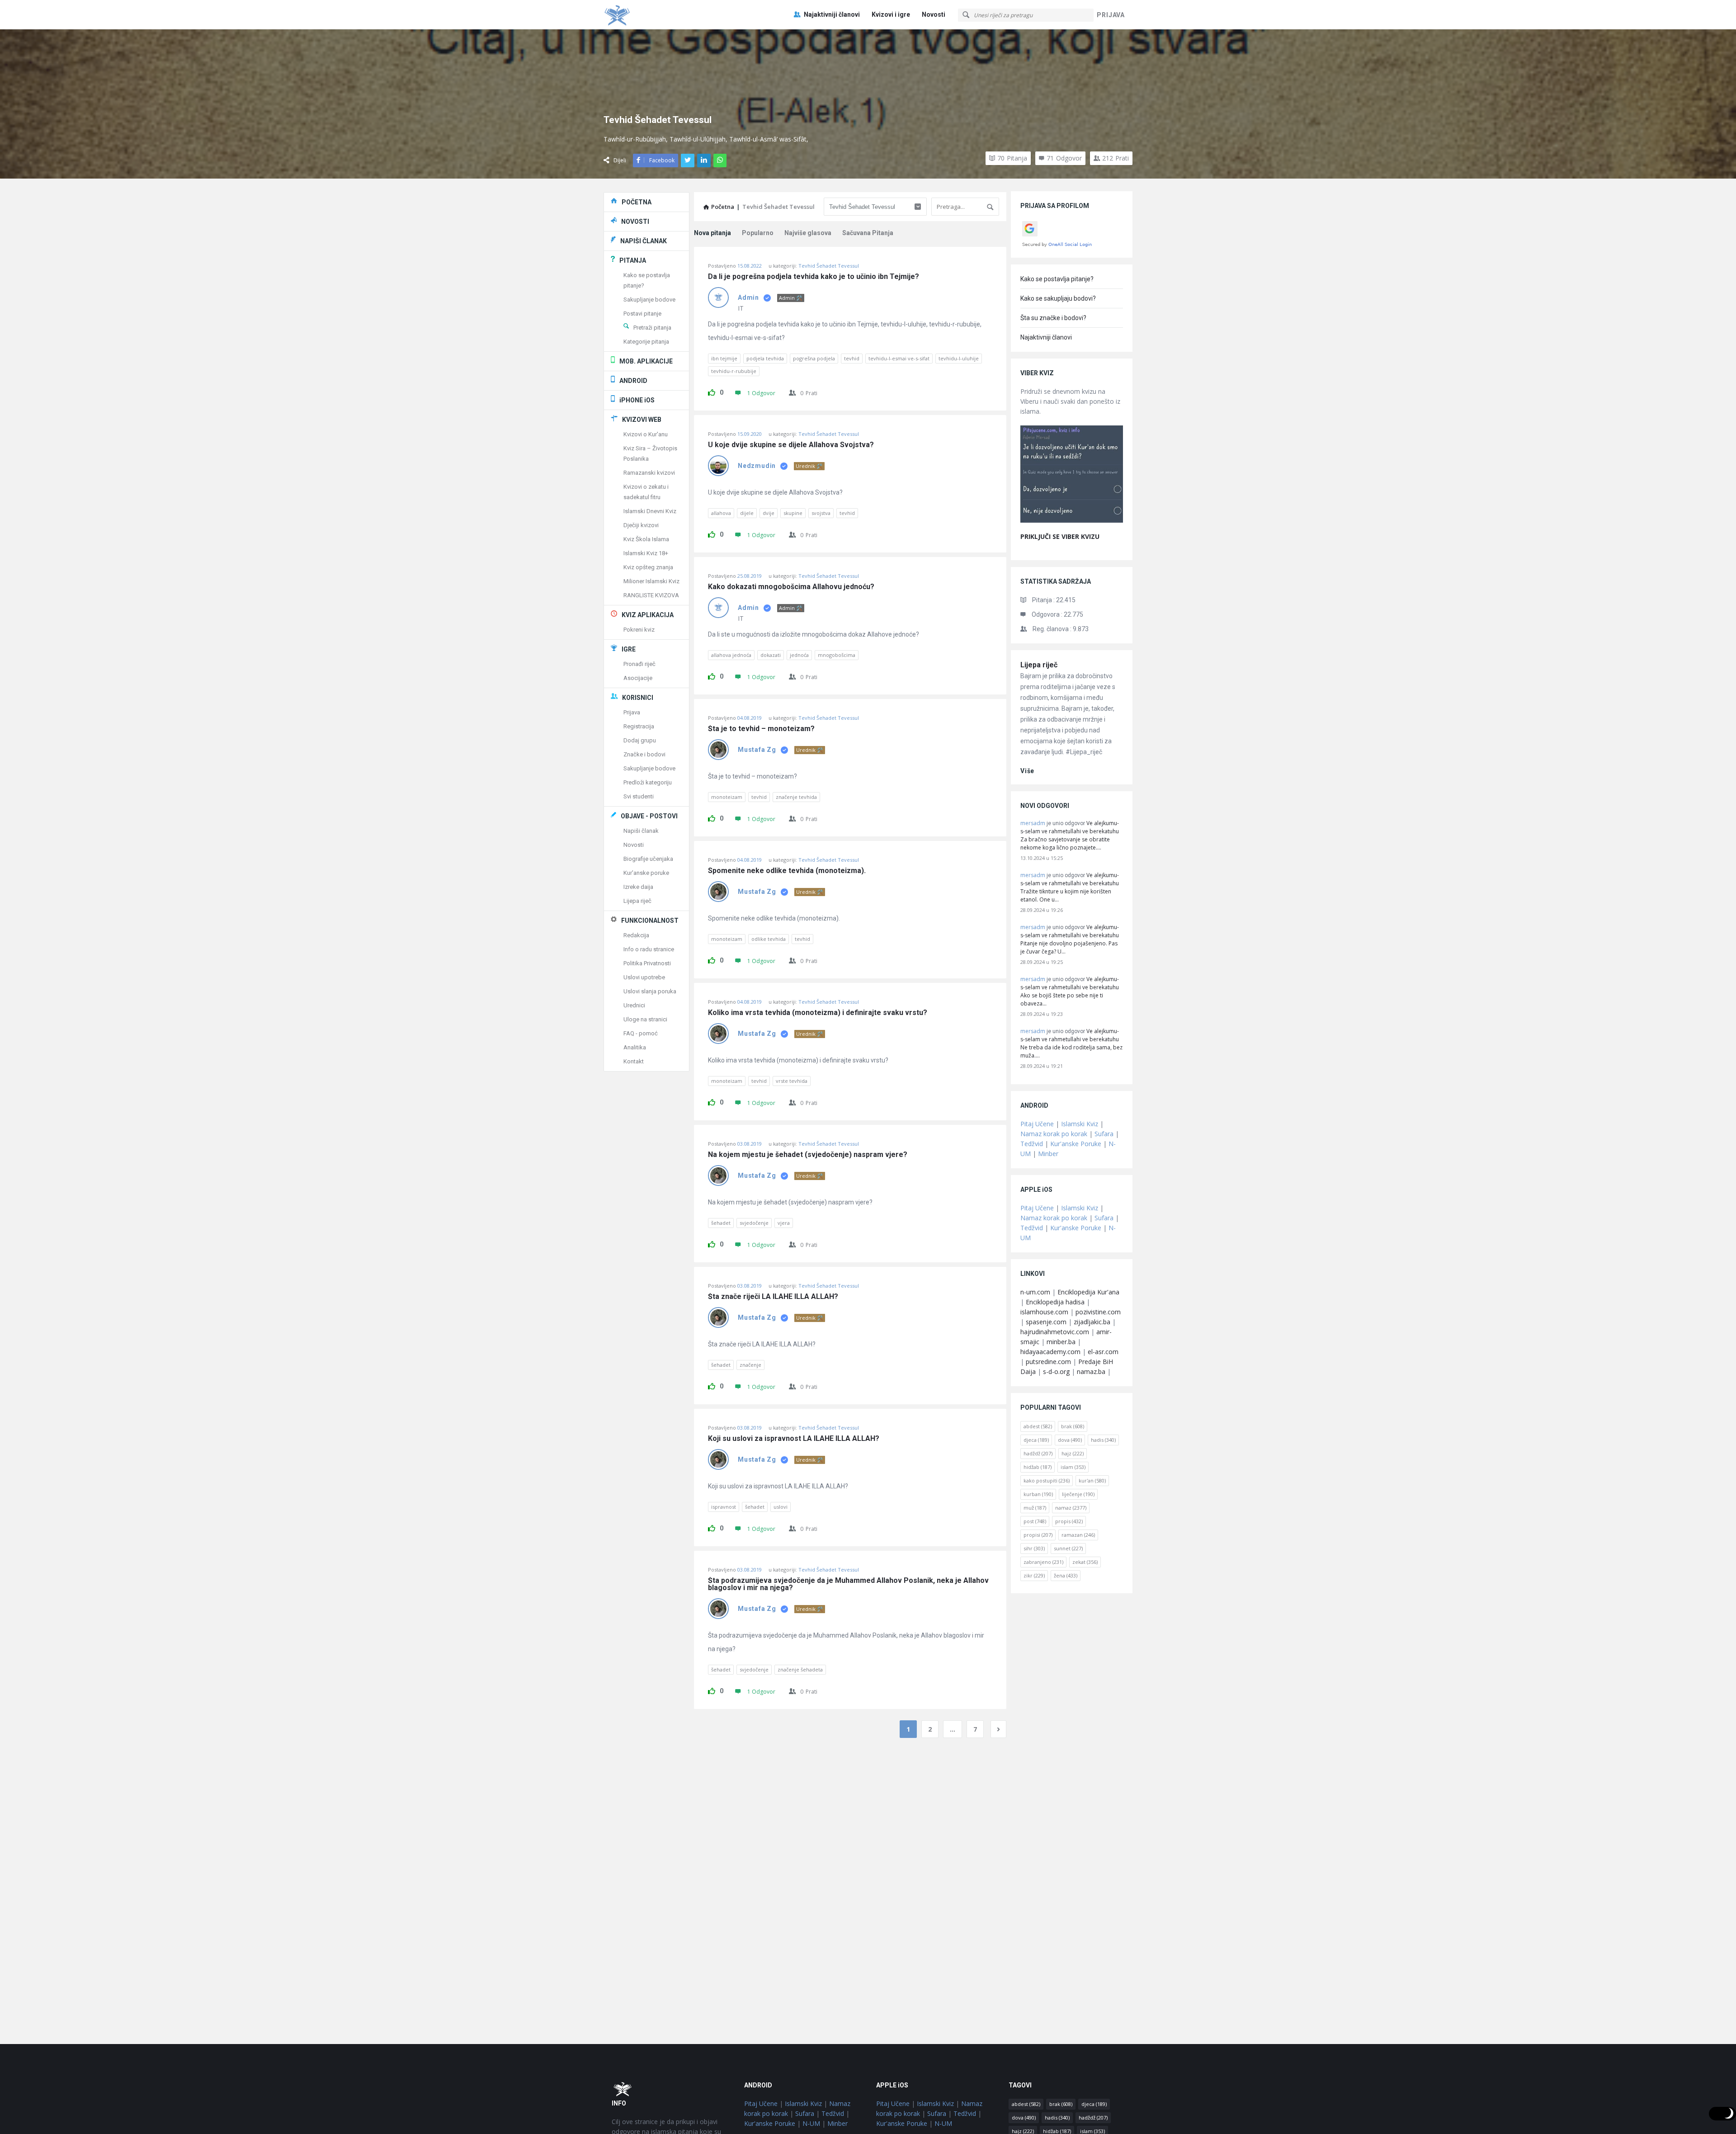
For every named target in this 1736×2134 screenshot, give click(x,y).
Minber (1048, 1154)
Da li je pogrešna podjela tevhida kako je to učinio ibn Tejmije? (814, 277)
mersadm (1033, 823)
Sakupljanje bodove (649, 300)
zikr (1034, 1575)
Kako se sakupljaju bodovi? (1058, 298)
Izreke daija (638, 887)
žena (1066, 1575)
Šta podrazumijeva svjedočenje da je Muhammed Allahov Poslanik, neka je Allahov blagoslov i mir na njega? (849, 1584)
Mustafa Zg (757, 750)
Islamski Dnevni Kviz (650, 511)
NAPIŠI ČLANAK (644, 241)
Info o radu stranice (649, 949)
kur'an (1092, 1480)
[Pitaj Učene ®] (649, 15)
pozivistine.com (1098, 1312)
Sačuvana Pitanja (868, 233)
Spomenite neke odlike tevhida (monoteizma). (787, 871)
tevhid (852, 358)
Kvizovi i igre (891, 14)
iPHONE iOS (637, 400)
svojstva (821, 513)
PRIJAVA (1111, 15)
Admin (748, 297)
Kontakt (634, 1061)
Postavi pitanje (642, 314)
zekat (1085, 1562)
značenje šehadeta (800, 1669)
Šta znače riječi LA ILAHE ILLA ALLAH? (773, 1297)
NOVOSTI (635, 222)
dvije (769, 513)
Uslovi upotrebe (644, 977)
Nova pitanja (712, 233)
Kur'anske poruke (646, 873)
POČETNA (637, 202)
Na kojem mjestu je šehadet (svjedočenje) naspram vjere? (808, 1155)
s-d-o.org (1056, 1372)
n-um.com (1035, 1292)
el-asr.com (1103, 1352)
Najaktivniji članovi (832, 14)
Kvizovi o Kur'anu (646, 434)
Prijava (632, 712)
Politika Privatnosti (647, 963)
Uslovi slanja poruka (650, 991)
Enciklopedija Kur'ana (1088, 1292)
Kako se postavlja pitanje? (1057, 279)
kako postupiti (1047, 1480)
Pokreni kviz (639, 630)
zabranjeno (1043, 1562)
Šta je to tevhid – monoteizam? (761, 729)
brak (1073, 1426)
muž (1035, 1508)
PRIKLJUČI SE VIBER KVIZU (1060, 536)
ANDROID (633, 381)
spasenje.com (1046, 1322)
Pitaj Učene (1037, 1124)
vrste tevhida (792, 1081)
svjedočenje (754, 1223)
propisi (1038, 1535)
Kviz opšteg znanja (648, 567)
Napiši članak (641, 831)
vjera (784, 1223)
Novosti (934, 14)
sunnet (1068, 1548)
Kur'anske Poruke (1076, 1144)
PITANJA (633, 260)
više (1027, 771)
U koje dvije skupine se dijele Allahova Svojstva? (791, 445)
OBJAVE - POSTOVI (649, 816)
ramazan (1078, 1535)
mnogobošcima (837, 655)
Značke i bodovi (644, 754)
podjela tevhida (765, 358)
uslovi (781, 1507)
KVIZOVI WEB (642, 420)
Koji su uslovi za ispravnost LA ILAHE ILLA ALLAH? (794, 1439)
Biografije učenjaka (648, 859)
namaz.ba (1091, 1372)
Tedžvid (1032, 1144)
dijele (747, 513)
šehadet (721, 1223)
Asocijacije (638, 678)
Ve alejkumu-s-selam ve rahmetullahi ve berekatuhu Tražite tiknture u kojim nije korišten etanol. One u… (1070, 887)
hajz (1073, 1453)
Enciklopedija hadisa (1055, 1302)
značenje (750, 1365)
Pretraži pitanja (652, 328)
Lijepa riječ (1039, 665)
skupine (793, 513)
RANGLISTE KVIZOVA (651, 595)
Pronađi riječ (639, 664)
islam (1073, 1467)
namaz (1071, 1508)
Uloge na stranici (645, 1019)
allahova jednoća (731, 655)
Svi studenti (639, 796)
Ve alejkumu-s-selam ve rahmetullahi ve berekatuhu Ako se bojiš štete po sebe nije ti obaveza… (1070, 991)
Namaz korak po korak (1054, 1134)
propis (1069, 1521)
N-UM (811, 2123)
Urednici (634, 1005)
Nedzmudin (757, 466)
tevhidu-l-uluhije (959, 358)
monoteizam (727, 797)
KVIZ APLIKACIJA (648, 615)
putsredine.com (1048, 1362)
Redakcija (636, 935)
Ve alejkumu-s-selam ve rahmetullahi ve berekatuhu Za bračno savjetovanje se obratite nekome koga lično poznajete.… (1070, 835)
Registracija (639, 726)
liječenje (1078, 1494)
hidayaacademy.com (1050, 1352)
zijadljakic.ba (1092, 1322)
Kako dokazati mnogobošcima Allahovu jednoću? (791, 587)
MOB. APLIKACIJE (646, 361)
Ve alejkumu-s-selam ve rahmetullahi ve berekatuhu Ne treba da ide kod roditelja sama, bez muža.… (1071, 1043)
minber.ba (1061, 1342)
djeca (1036, 1440)
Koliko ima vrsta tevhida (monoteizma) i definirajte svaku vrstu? (818, 1013)
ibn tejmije (724, 358)
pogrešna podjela (814, 358)
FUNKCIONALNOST (650, 921)
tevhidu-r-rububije (734, 371)
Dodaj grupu (640, 740)
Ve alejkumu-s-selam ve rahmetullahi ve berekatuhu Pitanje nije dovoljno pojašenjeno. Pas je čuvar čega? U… (1070, 939)
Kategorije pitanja (646, 342)
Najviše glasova (808, 233)
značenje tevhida (796, 797)
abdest (1038, 1426)
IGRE (629, 649)
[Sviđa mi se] (712, 391)
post (1035, 1521)
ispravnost (724, 1507)
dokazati (771, 655)
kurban (1038, 1494)
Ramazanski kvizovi (649, 473)
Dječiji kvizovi (641, 525)
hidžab (1038, 1467)
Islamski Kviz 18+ (646, 553)
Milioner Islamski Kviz (651, 581)
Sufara (1104, 1134)
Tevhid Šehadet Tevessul (829, 266)
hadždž (1038, 1453)
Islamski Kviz (1080, 1124)
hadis (1103, 1440)
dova (1070, 1440)
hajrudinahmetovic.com (1055, 1332)
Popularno (758, 233)
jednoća (799, 655)
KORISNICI (638, 698)
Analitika (635, 1047)
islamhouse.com (1044, 1312)
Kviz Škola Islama (646, 539)
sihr (1034, 1548)
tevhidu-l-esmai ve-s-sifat (899, 358)
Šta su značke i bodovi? (1053, 318)
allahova (721, 513)
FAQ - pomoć (641, 1033)
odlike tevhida (769, 939)
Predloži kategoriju (648, 782)
